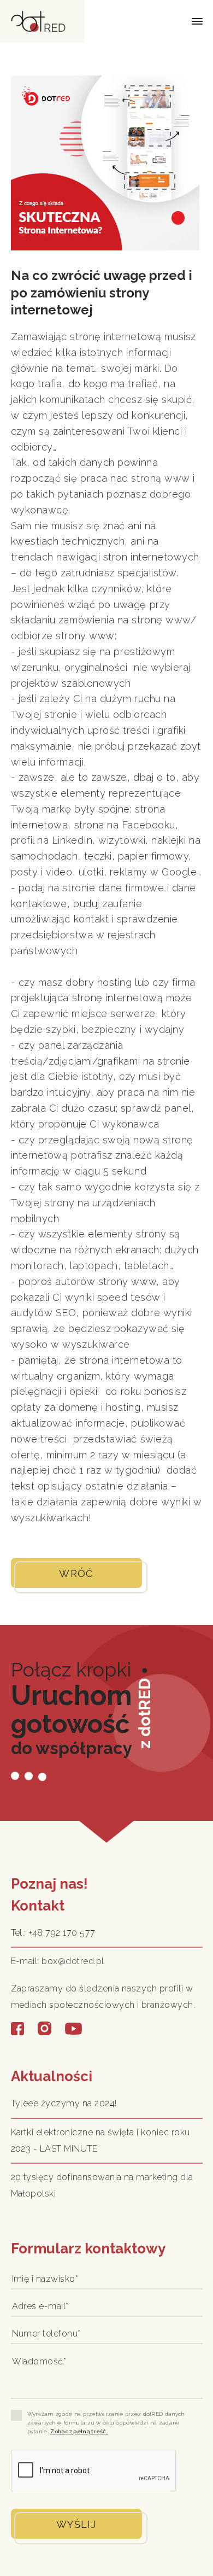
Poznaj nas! (49, 1884)
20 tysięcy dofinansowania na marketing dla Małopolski (102, 2185)
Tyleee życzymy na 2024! (64, 2103)
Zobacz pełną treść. (79, 2431)
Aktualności (52, 2076)
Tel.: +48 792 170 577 (53, 1933)
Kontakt (38, 1906)
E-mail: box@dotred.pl (58, 1961)
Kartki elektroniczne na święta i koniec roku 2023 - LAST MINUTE (100, 2140)
